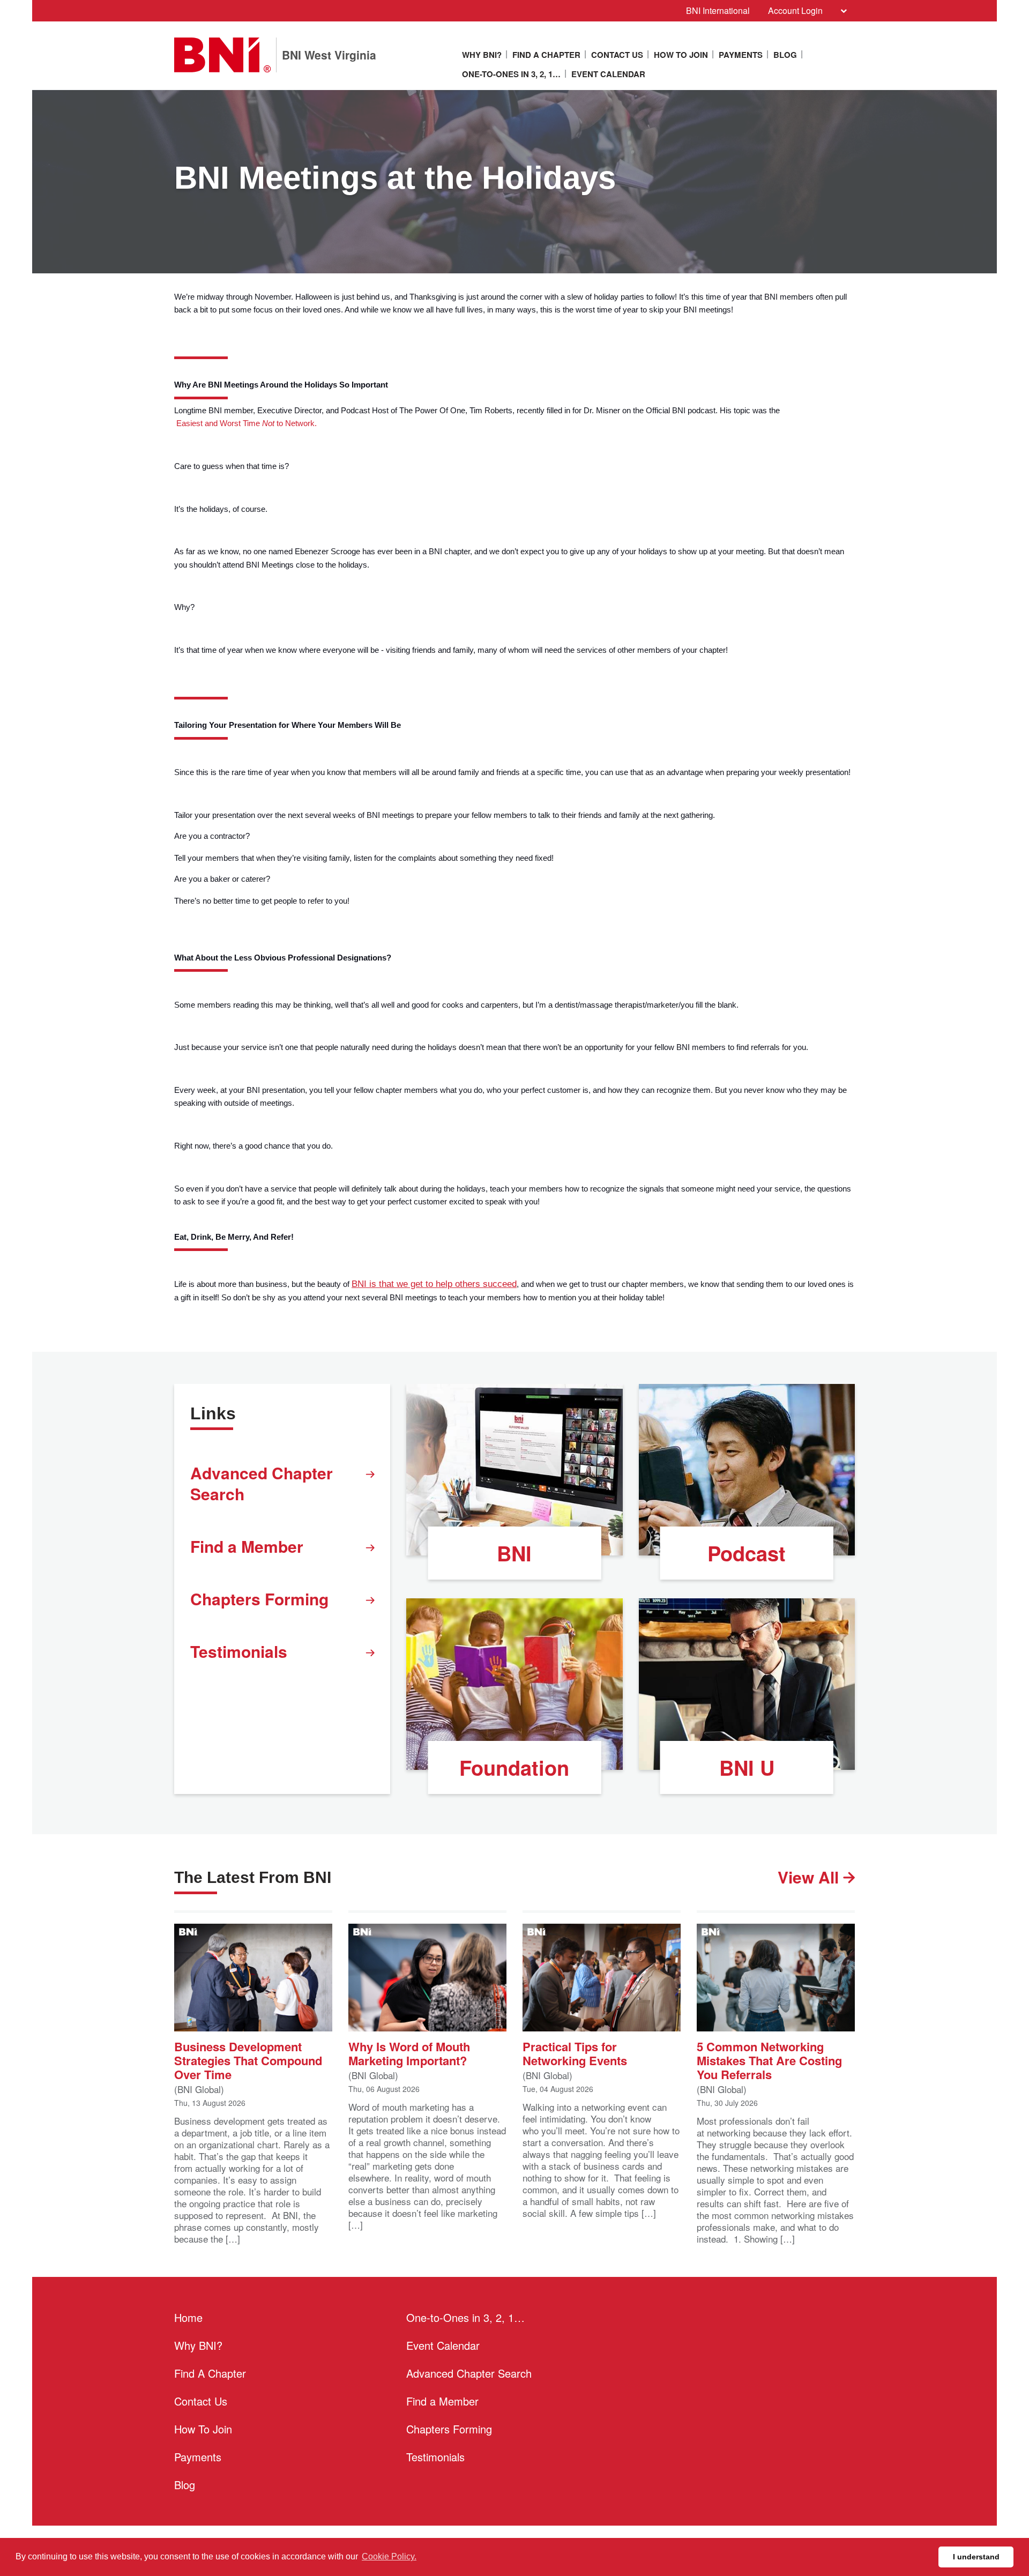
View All (810, 1877)
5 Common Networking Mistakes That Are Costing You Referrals (769, 2060)
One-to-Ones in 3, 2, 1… (511, 74)
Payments (741, 55)
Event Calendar (608, 74)
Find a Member (247, 1546)
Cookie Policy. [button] (389, 2556)
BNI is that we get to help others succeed (434, 1284)
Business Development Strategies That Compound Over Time (248, 2060)
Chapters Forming (259, 1599)
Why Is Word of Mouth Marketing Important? (409, 2053)
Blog (785, 55)
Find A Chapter (546, 55)
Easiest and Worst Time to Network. (245, 423)
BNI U (747, 1767)
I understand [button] (976, 2557)
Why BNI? (482, 55)
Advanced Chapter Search (262, 1483)
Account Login (795, 10)
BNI (514, 1553)
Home (188, 2317)
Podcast (747, 1553)
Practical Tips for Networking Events (575, 2053)
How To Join (681, 55)
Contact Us (617, 55)
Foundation (514, 1767)
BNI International (718, 10)
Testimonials (239, 1651)
